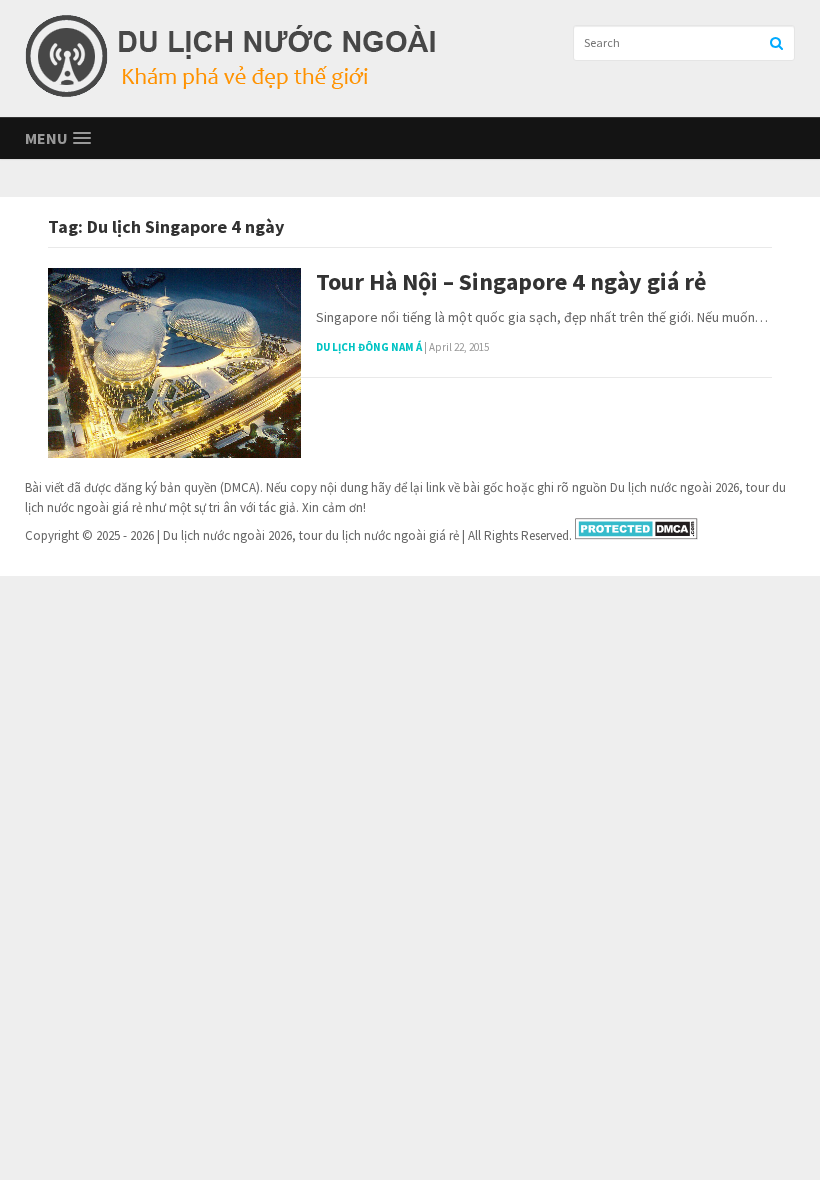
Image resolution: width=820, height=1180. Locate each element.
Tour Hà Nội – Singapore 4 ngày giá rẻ (511, 282)
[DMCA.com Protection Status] (636, 535)
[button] (57, 138)
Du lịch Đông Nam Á (369, 347)
